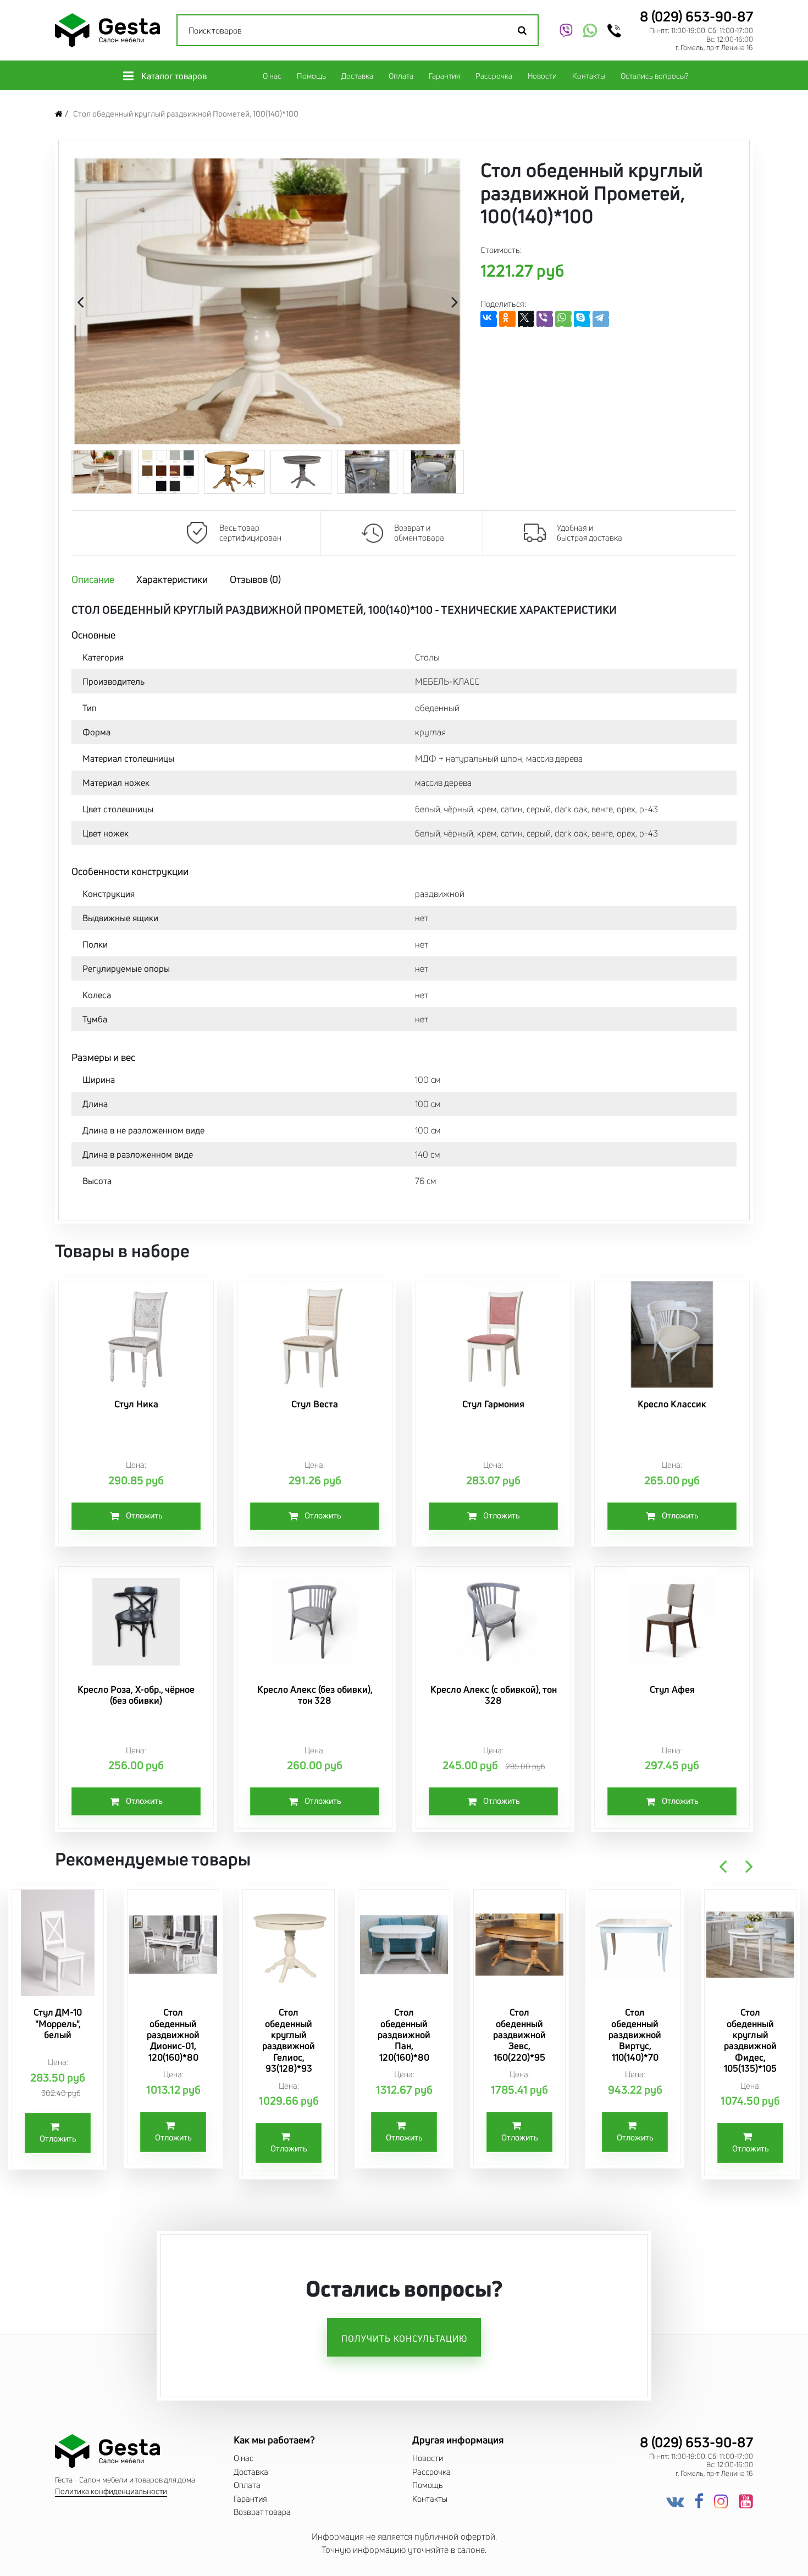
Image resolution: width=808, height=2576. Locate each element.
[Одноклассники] (507, 319)
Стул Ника (136, 1404)
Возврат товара (262, 2512)
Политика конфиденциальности (111, 2492)
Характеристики (172, 579)
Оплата (401, 76)
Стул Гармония (493, 1404)
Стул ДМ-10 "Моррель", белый (58, 2023)
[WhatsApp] (563, 319)
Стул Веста (315, 1404)
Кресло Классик (672, 1404)
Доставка (357, 76)
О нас (272, 76)
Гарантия (444, 76)
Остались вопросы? (654, 76)
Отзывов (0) (255, 579)
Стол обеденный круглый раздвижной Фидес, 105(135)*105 (750, 2040)
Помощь (311, 76)
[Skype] (582, 319)
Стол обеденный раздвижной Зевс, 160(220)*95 (519, 2035)
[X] (526, 319)
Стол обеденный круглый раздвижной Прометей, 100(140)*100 (186, 114)
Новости (542, 76)
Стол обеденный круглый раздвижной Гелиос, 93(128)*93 (289, 2040)
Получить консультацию (404, 2338)
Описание (93, 579)
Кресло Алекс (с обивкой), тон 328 (494, 1695)
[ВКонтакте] (489, 319)
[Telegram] (601, 319)
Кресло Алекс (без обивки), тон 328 (315, 1695)
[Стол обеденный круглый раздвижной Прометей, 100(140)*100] (268, 301)
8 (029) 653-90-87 (696, 16)
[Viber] (545, 319)
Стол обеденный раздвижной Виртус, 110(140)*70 (635, 2035)
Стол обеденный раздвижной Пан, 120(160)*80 (404, 2035)
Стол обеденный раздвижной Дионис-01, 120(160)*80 (173, 2035)
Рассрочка (494, 76)
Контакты (589, 76)
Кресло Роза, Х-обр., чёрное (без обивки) (136, 1695)
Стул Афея (672, 1689)
